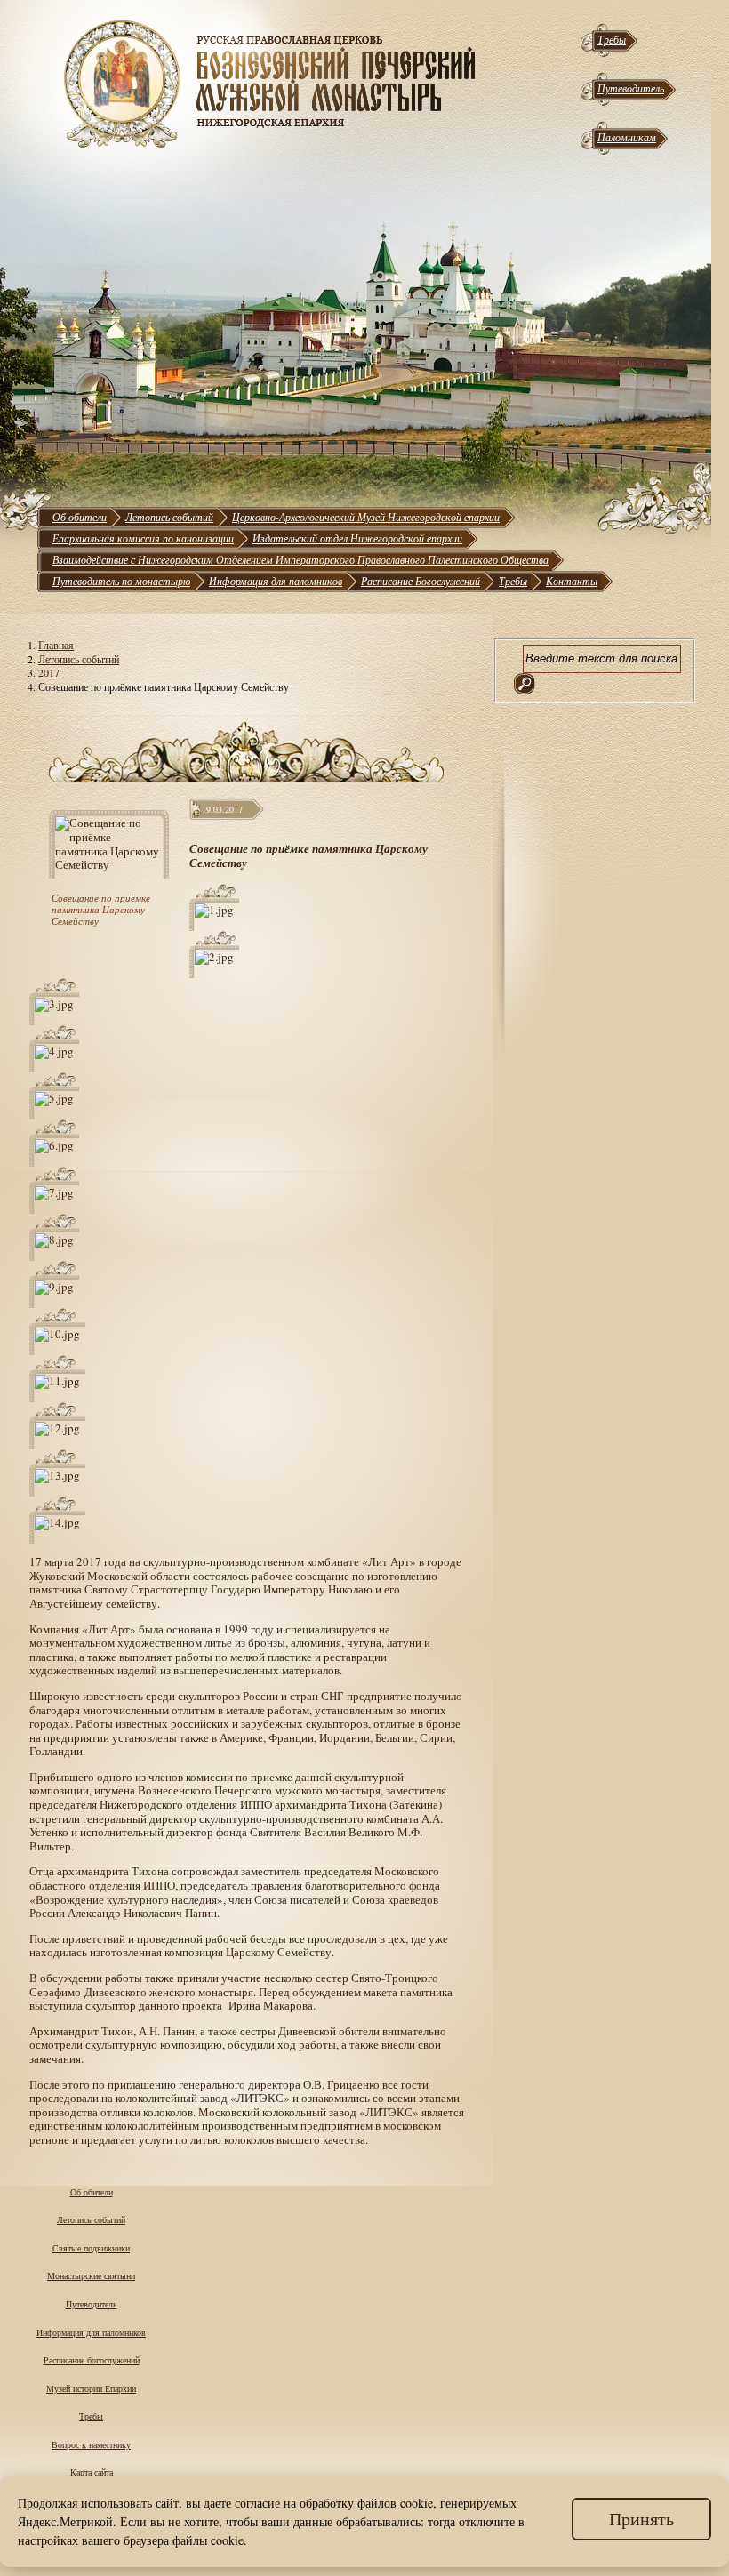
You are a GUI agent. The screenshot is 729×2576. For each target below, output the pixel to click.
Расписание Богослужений (421, 581)
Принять (641, 2519)
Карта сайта (92, 2472)
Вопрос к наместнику (91, 2444)
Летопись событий (169, 517)
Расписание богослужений (92, 2360)
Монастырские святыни (91, 2275)
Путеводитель (631, 88)
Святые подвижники (91, 2248)
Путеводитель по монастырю (121, 581)
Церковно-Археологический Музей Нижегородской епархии (366, 517)
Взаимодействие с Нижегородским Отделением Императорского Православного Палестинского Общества (300, 559)
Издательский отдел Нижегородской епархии (357, 538)
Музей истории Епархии (91, 2388)
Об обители (80, 517)
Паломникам (627, 137)
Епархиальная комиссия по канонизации (143, 538)
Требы (612, 39)
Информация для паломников (276, 581)
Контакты (572, 581)
